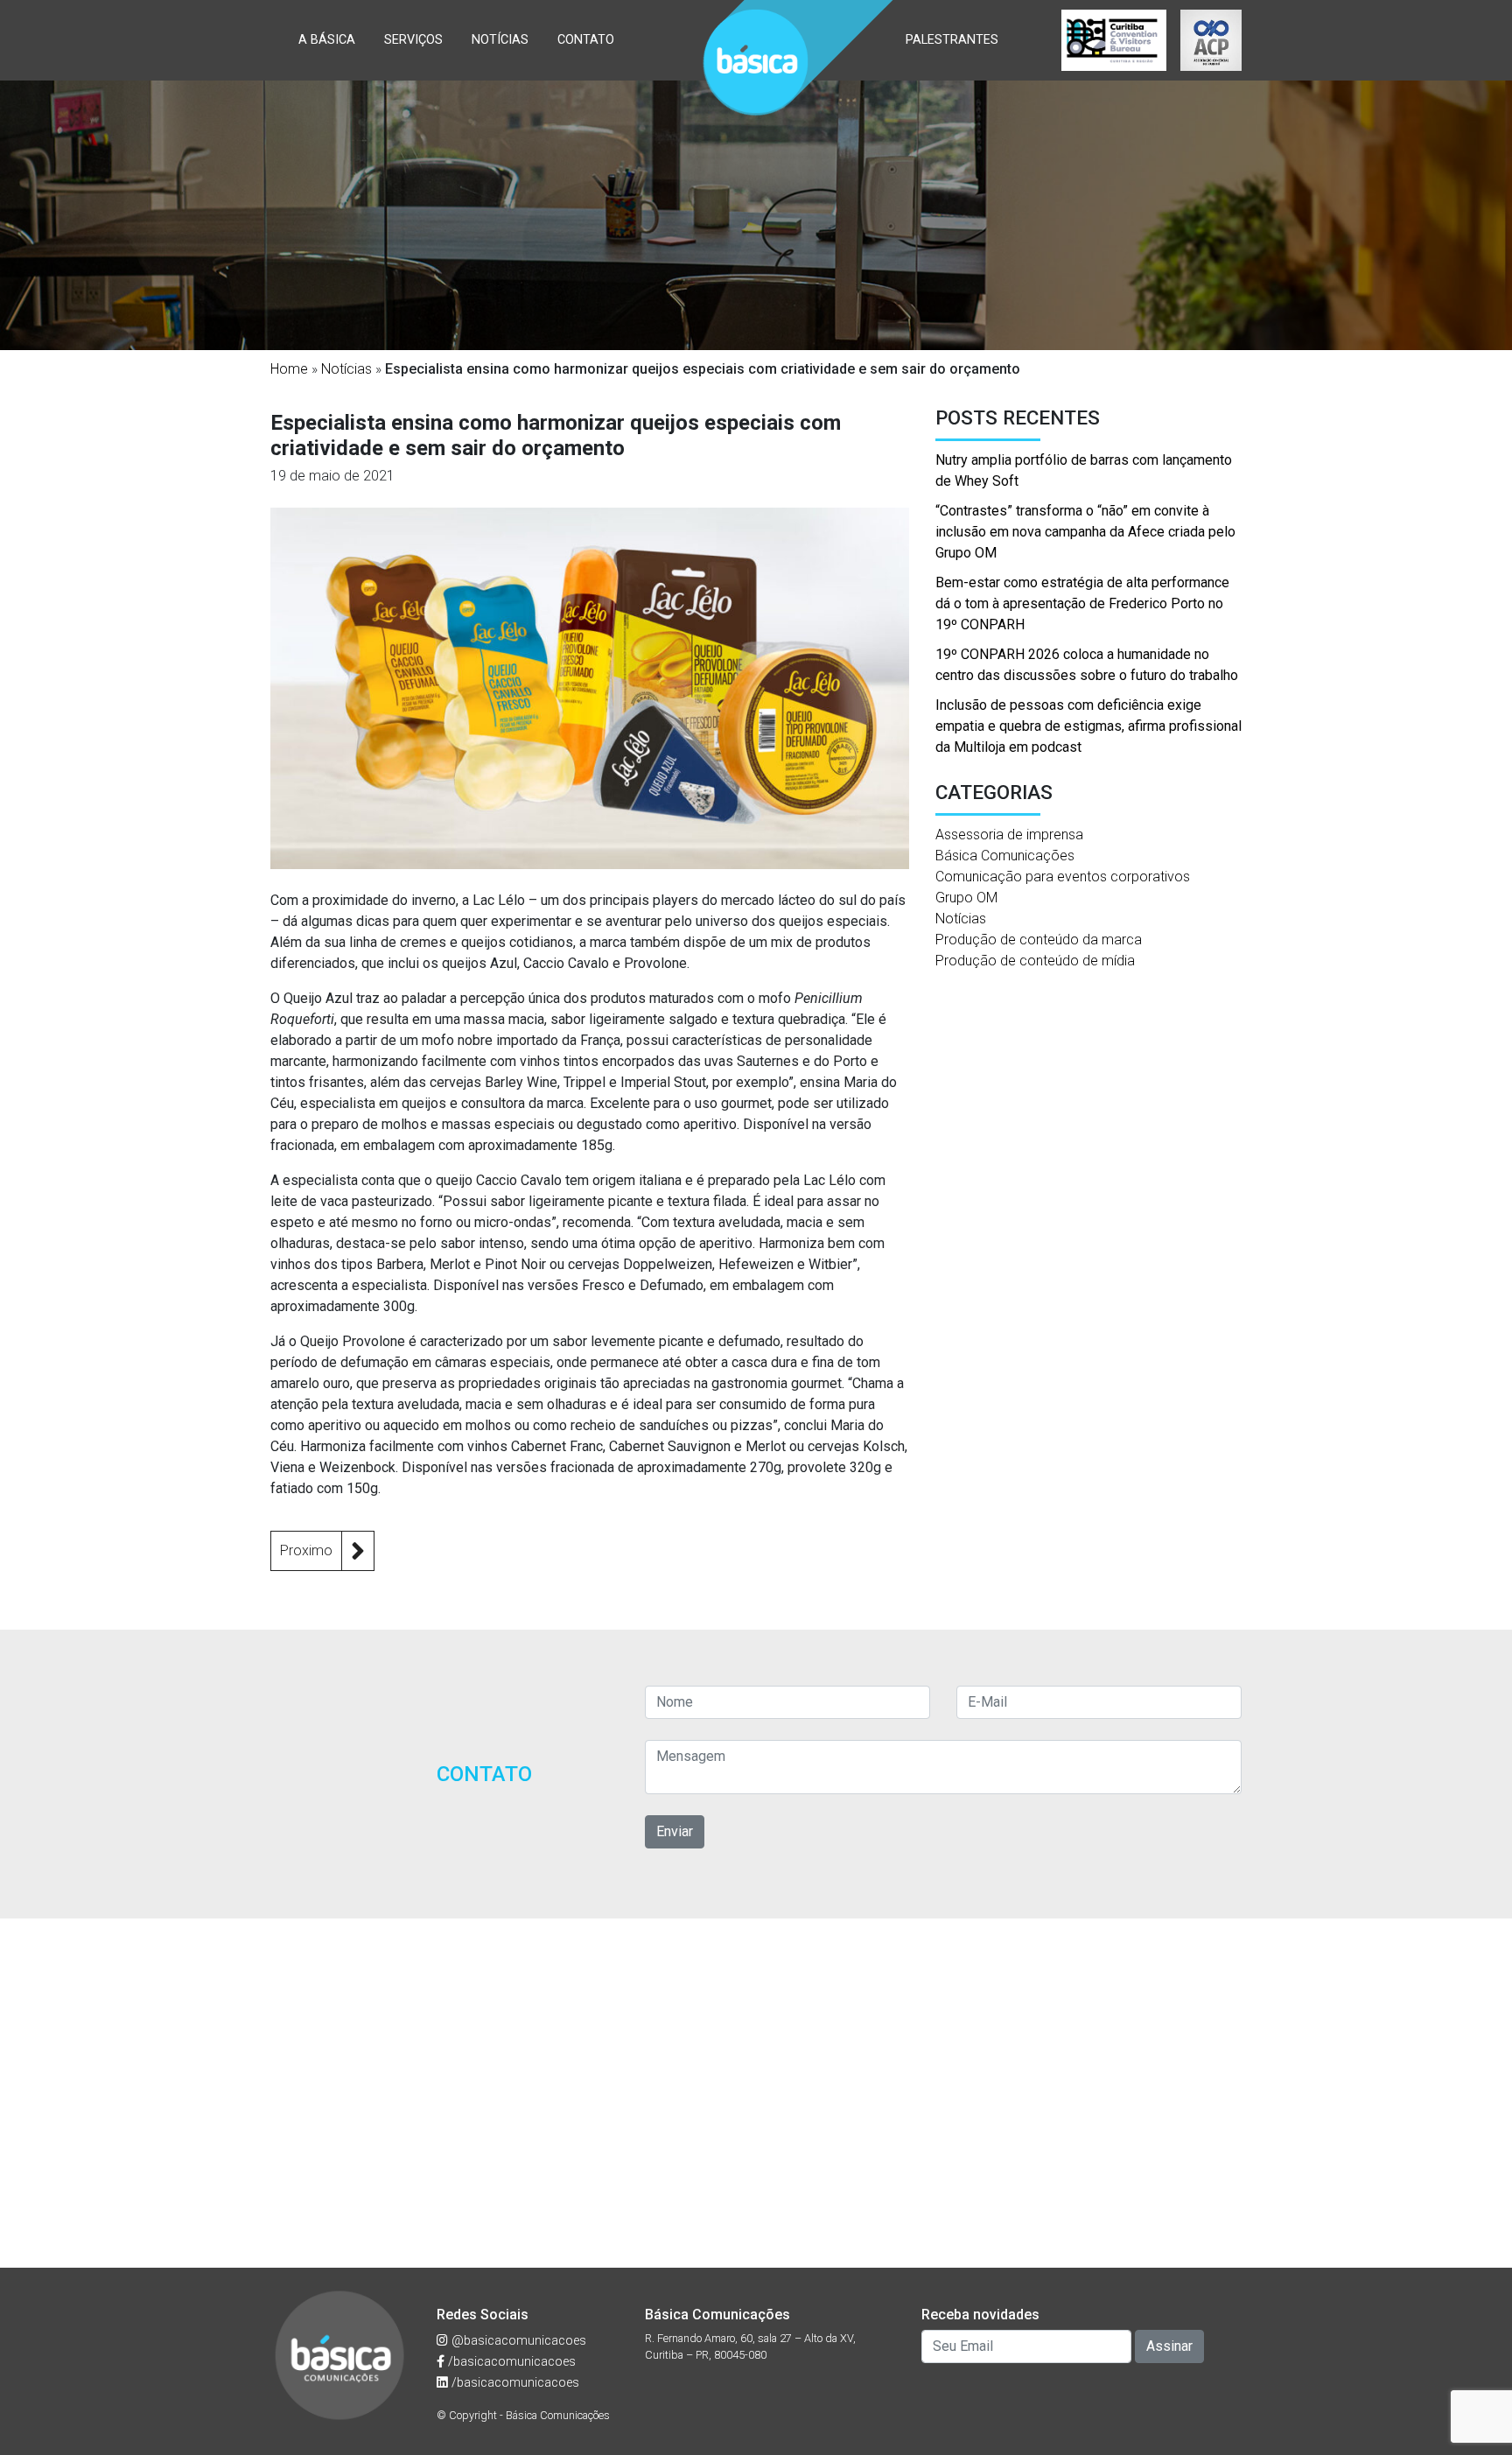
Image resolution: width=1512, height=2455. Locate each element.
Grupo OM (966, 898)
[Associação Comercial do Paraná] (1211, 40)
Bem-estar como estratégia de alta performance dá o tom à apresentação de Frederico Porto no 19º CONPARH (1082, 603)
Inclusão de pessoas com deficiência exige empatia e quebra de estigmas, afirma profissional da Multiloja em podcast (1088, 726)
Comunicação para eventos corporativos (1063, 877)
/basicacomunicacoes (510, 2362)
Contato (586, 40)
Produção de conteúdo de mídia (1035, 961)
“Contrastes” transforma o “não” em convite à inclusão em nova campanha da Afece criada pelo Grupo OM (1085, 532)
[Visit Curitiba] (1114, 40)
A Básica (327, 40)
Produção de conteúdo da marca (1039, 940)
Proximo (306, 1550)
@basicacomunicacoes (517, 2341)
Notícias (500, 40)
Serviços (413, 40)
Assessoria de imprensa (1009, 835)
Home (289, 369)
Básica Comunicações (1005, 856)
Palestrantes (952, 40)
